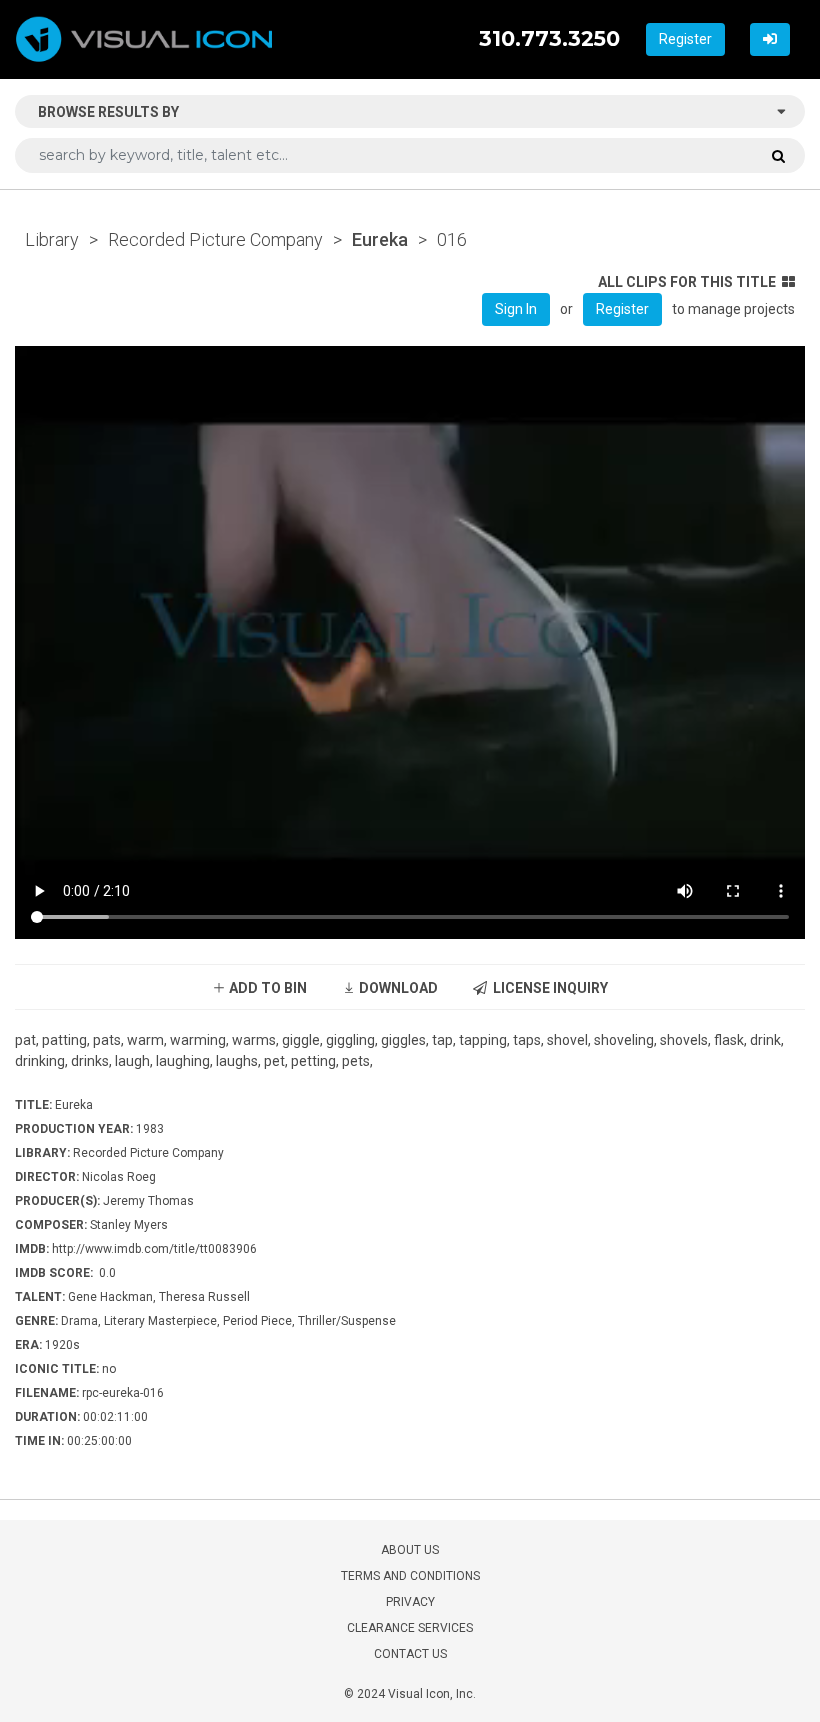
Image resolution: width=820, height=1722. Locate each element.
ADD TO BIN (266, 988)
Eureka (380, 239)
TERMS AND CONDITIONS (410, 1576)
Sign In (516, 309)
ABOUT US (410, 1550)
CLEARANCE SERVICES (410, 1628)
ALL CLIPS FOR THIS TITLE (687, 282)
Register (685, 39)
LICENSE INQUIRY (547, 988)
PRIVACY (410, 1602)
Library (52, 239)
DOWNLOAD (397, 988)
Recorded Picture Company (215, 239)
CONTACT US (410, 1654)
